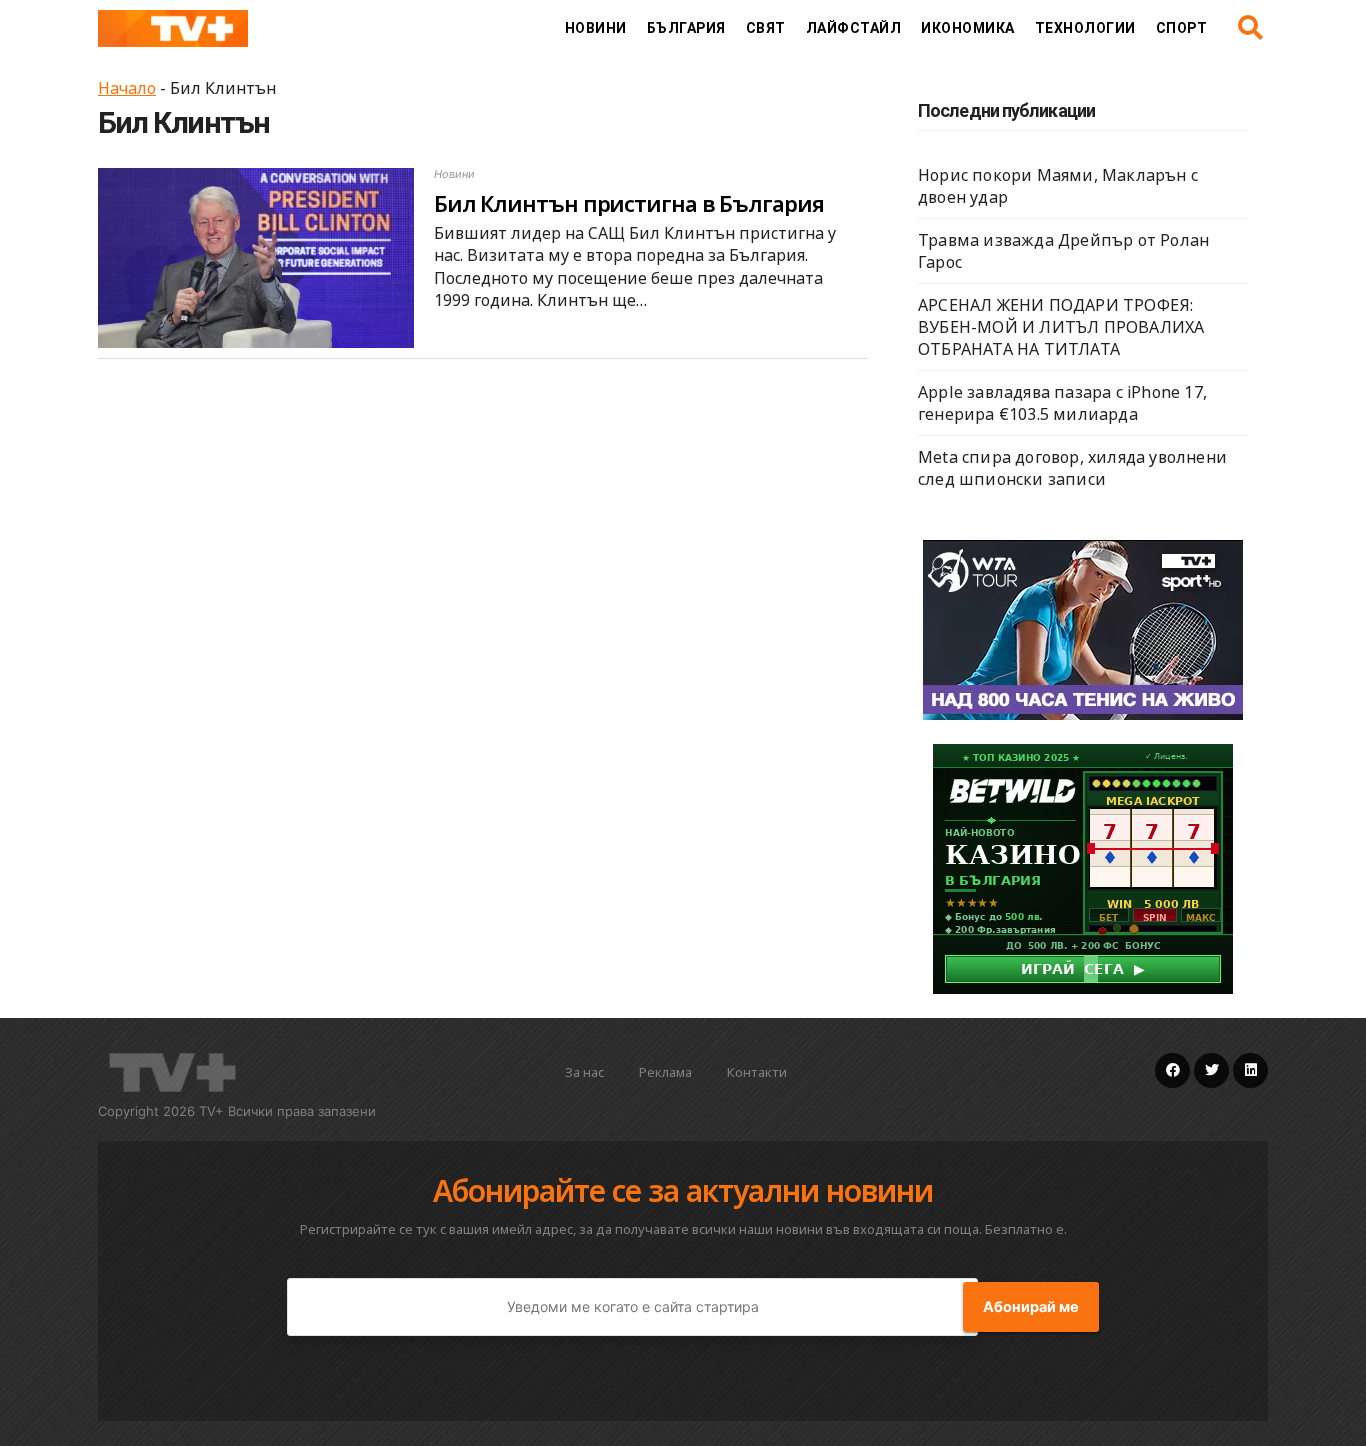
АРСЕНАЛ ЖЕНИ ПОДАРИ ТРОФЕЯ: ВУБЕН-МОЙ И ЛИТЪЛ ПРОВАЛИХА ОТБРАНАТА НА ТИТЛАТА (1061, 327)
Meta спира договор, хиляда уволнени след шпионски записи (1072, 468)
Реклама (665, 1072)
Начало (127, 88)
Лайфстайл (854, 28)
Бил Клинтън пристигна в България (629, 203)
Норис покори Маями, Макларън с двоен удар (1058, 186)
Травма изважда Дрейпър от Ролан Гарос (1063, 251)
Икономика (968, 28)
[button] (1250, 28)
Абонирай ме (1031, 1307)
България (686, 28)
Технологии (1085, 28)
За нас (584, 1072)
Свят (766, 28)
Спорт (1182, 28)
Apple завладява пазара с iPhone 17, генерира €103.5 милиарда (1062, 403)
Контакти (757, 1072)
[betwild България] (1083, 867)
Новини (596, 28)
